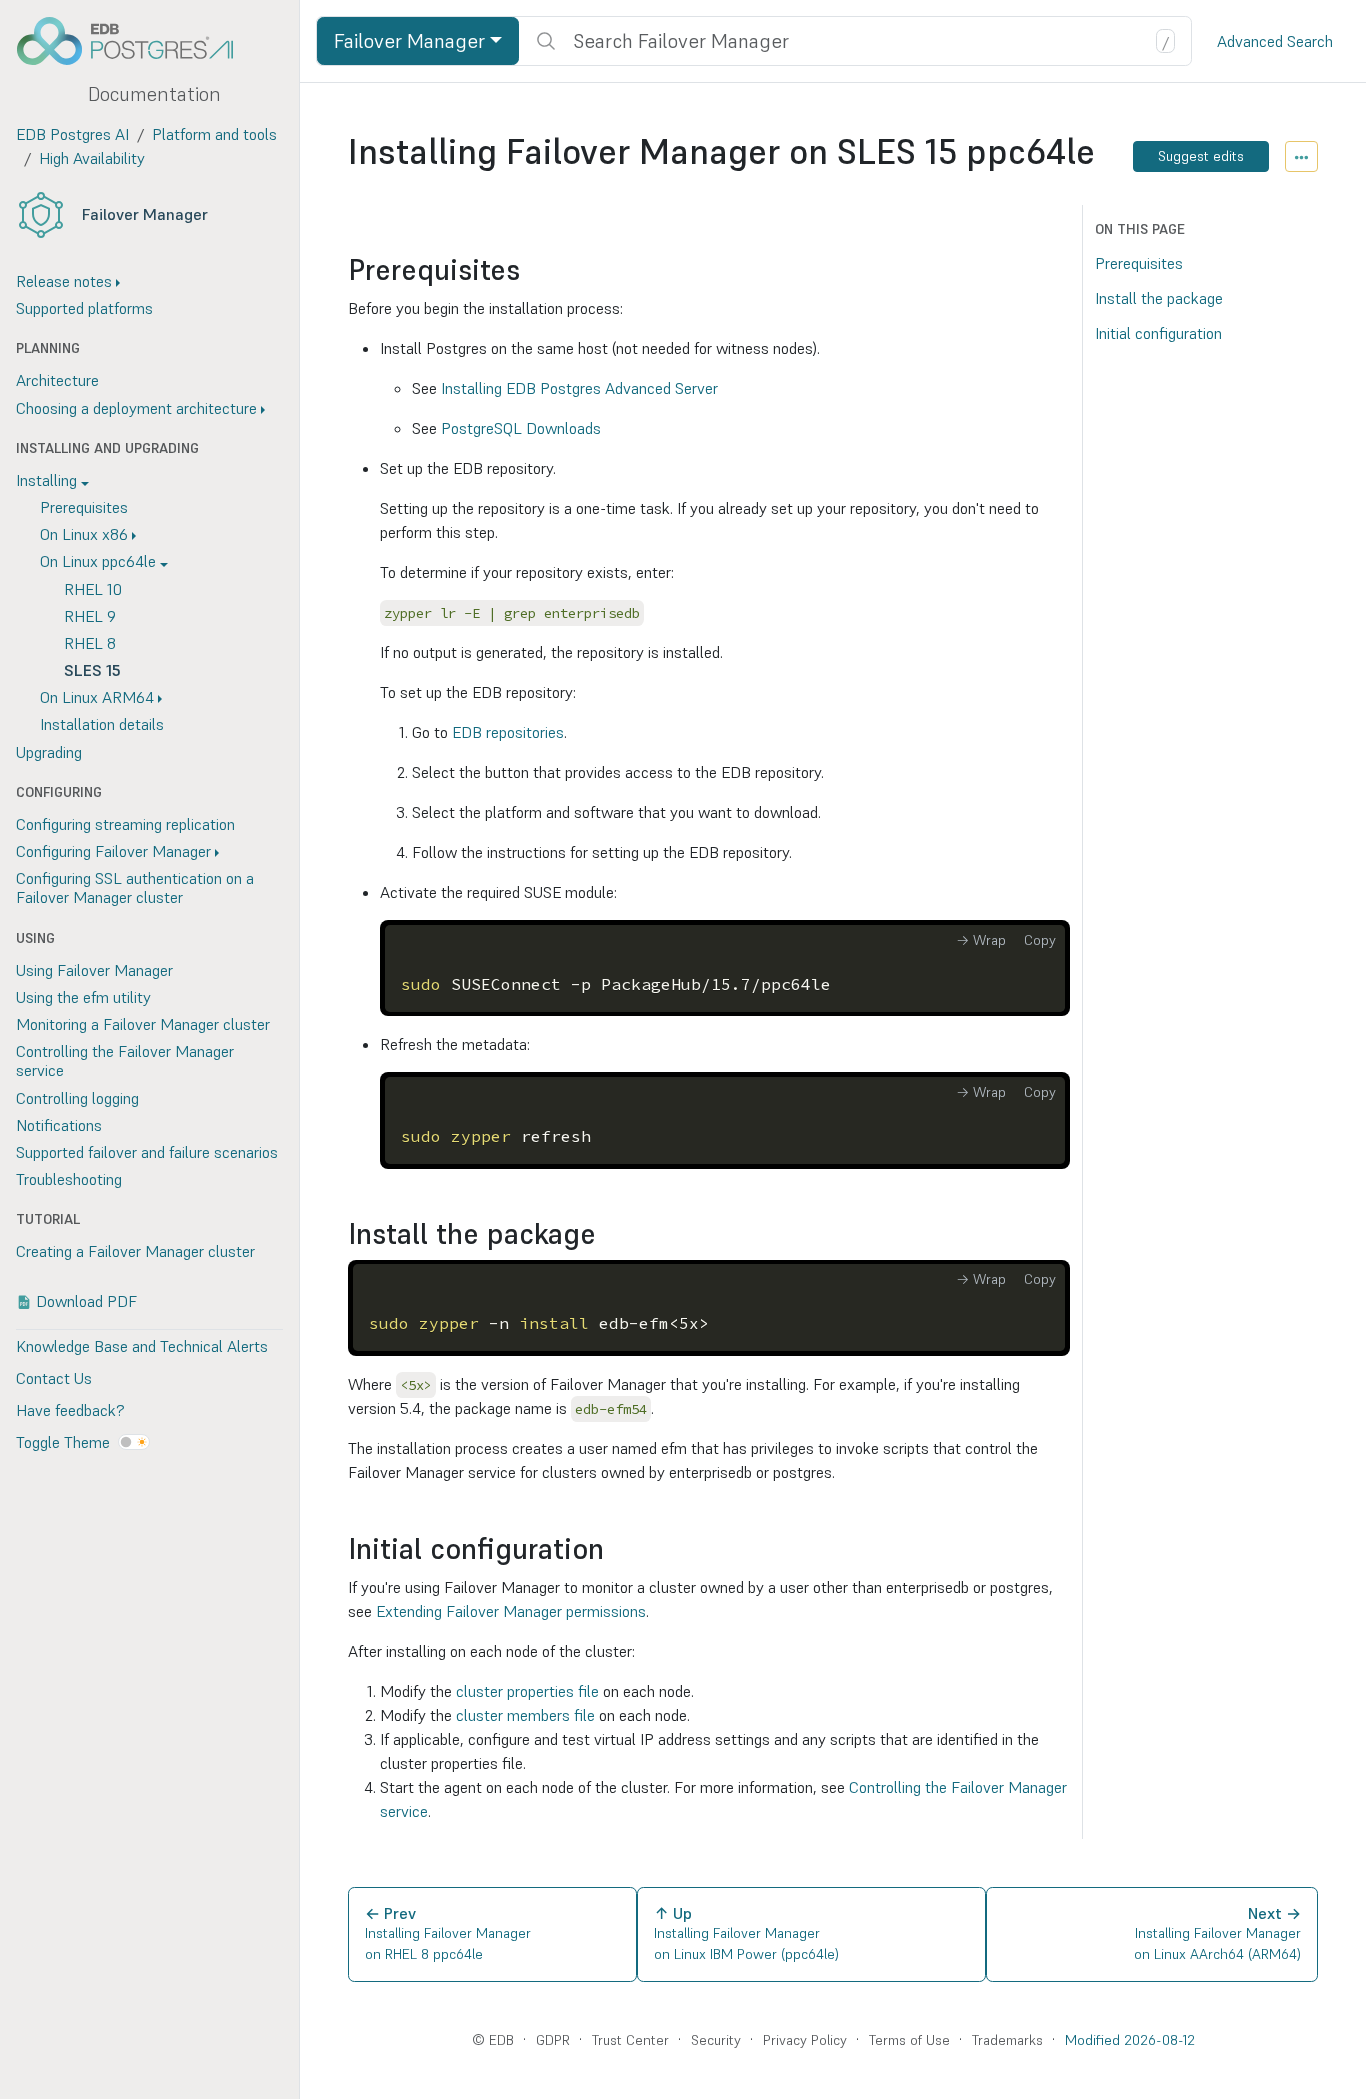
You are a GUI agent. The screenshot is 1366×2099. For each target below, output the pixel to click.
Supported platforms (84, 308)
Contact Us (54, 1378)
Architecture (57, 380)
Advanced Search (1275, 41)
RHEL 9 (90, 616)
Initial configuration (1158, 333)
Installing (46, 480)
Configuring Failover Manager (113, 851)
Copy (1040, 940)
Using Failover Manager (94, 970)
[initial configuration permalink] (614, 1549)
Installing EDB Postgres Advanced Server (579, 388)
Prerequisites (84, 507)
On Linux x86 (84, 534)
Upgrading (49, 752)
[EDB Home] (136, 41)
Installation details (102, 724)
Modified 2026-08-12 (1130, 2040)
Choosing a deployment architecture (136, 408)
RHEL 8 (90, 643)
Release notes (64, 281)
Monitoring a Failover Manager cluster (143, 1024)
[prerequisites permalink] (530, 270)
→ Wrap (981, 940)
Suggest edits (1201, 156)
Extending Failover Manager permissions (511, 1611)
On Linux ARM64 (97, 697)
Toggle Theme (63, 1442)
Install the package (1159, 298)
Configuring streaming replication (125, 824)
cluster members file (525, 1715)
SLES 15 (92, 670)
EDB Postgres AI (72, 134)
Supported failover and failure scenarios (147, 1152)
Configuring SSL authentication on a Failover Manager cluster (135, 887)
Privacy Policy (805, 2040)
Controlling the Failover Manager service (125, 1060)
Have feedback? (70, 1410)
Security (716, 2040)
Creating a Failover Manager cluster (135, 1251)
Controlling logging (77, 1098)
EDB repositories (508, 732)
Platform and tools (214, 134)
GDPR (553, 2040)
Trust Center (630, 2040)
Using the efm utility (83, 997)
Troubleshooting (69, 1179)
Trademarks (1007, 2040)
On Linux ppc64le (98, 561)
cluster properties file (527, 1691)
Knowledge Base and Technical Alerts (142, 1346)
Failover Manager (145, 214)
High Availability (92, 158)
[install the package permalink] (606, 1234)
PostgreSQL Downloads (521, 428)
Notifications (59, 1125)
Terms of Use (909, 2040)
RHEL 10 (93, 589)
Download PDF (86, 1301)
